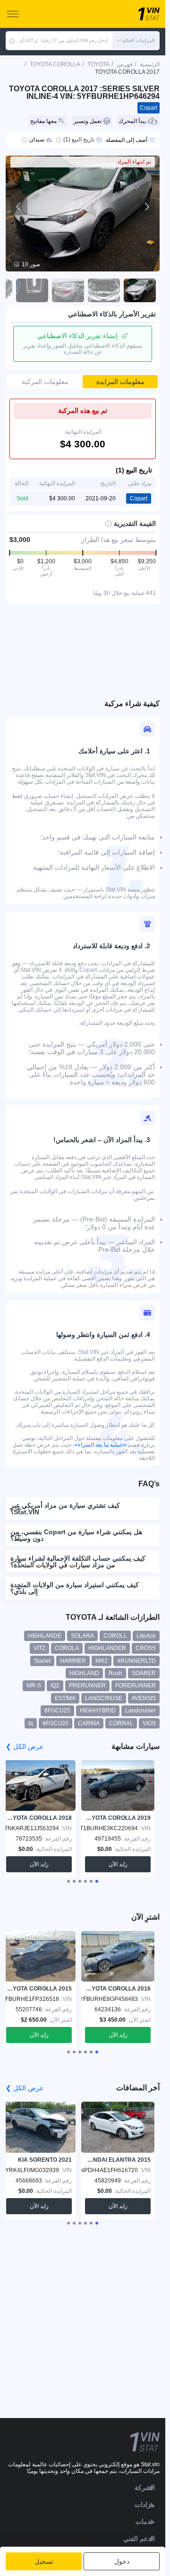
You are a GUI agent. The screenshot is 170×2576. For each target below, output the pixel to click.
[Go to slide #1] (140, 290)
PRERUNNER (87, 1685)
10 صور (31, 264)
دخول (122, 2561)
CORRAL (121, 1723)
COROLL (115, 1636)
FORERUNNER (136, 1685)
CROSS (146, 1648)
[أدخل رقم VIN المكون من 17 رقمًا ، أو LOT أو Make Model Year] (12, 41)
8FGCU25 (57, 1711)
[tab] (97, 1881)
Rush (115, 1673)
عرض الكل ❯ (25, 1746)
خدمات (145, 2522)
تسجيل (44, 2561)
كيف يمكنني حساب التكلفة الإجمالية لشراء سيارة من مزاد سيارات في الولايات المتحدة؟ (78, 1562)
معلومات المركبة (45, 382)
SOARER (144, 1673)
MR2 (102, 1661)
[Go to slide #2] (104, 290)
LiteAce (146, 1636)
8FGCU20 (55, 1723)
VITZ (39, 1648)
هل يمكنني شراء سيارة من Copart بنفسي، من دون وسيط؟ (76, 1535)
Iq (31, 1723)
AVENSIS (144, 1698)
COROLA (67, 1648)
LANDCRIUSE (104, 1698)
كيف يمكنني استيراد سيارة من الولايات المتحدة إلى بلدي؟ (75, 1588)
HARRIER (73, 1661)
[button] (136, 41)
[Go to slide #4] (32, 290)
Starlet (42, 1661)
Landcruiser (140, 1711)
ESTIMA (65, 1698)
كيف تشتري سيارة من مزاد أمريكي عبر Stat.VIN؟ (65, 1509)
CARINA (89, 1723)
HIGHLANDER (107, 1648)
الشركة (145, 2488)
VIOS (149, 1723)
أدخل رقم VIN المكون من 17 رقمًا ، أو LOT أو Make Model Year (62, 40)
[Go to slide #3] (68, 290)
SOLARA (82, 1636)
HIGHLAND (84, 1673)
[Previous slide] (19, 207)
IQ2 (55, 1685)
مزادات (145, 2505)
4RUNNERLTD (136, 1661)
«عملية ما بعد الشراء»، (100, 1445)
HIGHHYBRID (98, 1711)
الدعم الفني (139, 2539)
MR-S (34, 1685)
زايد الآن (118, 1864)
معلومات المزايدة (120, 382)
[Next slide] (146, 207)
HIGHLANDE (45, 1636)
